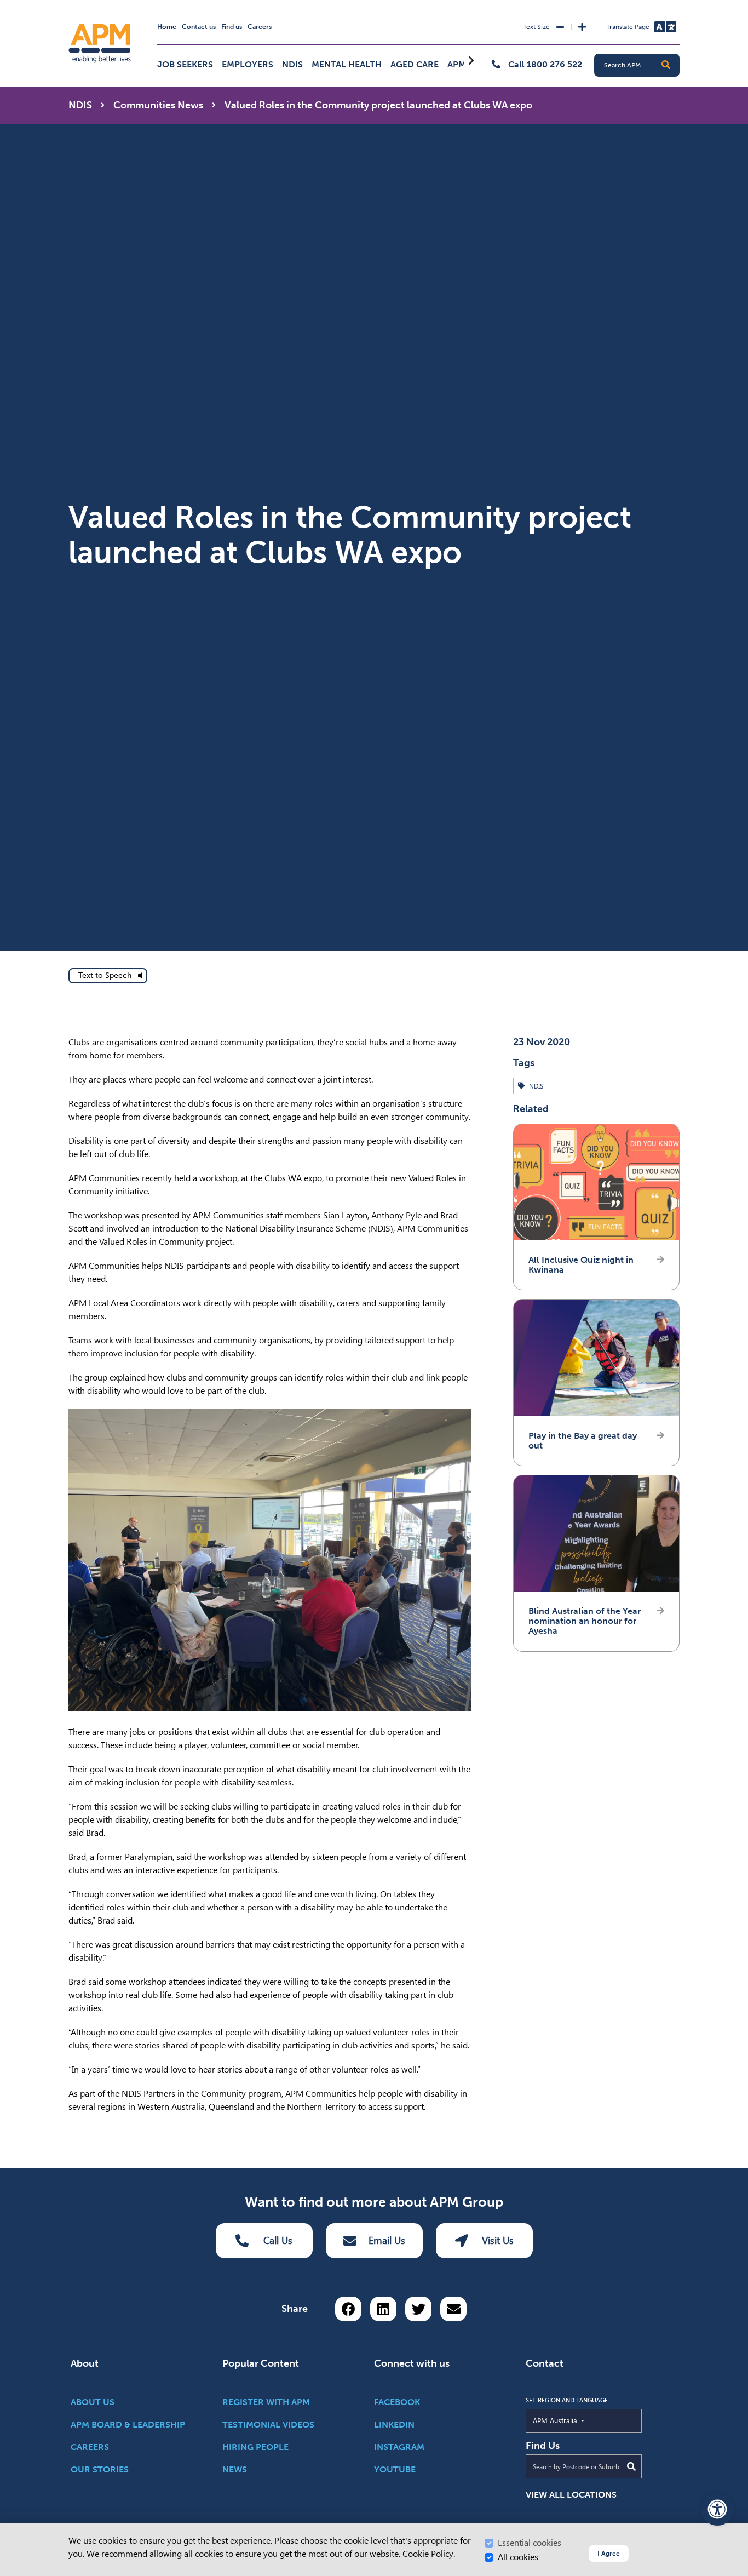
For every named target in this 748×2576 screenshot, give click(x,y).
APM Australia (580, 2420)
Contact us (199, 27)
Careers (260, 27)
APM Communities (321, 2094)
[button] (666, 65)
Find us (232, 27)
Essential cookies (530, 2543)
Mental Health (347, 64)
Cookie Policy (428, 2554)
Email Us (387, 2240)
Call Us (278, 2240)
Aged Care (415, 64)
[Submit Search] (631, 2466)
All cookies (518, 2557)
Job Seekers (185, 64)
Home (167, 27)
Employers (248, 64)
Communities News (158, 105)
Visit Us (498, 2240)
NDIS (292, 64)
